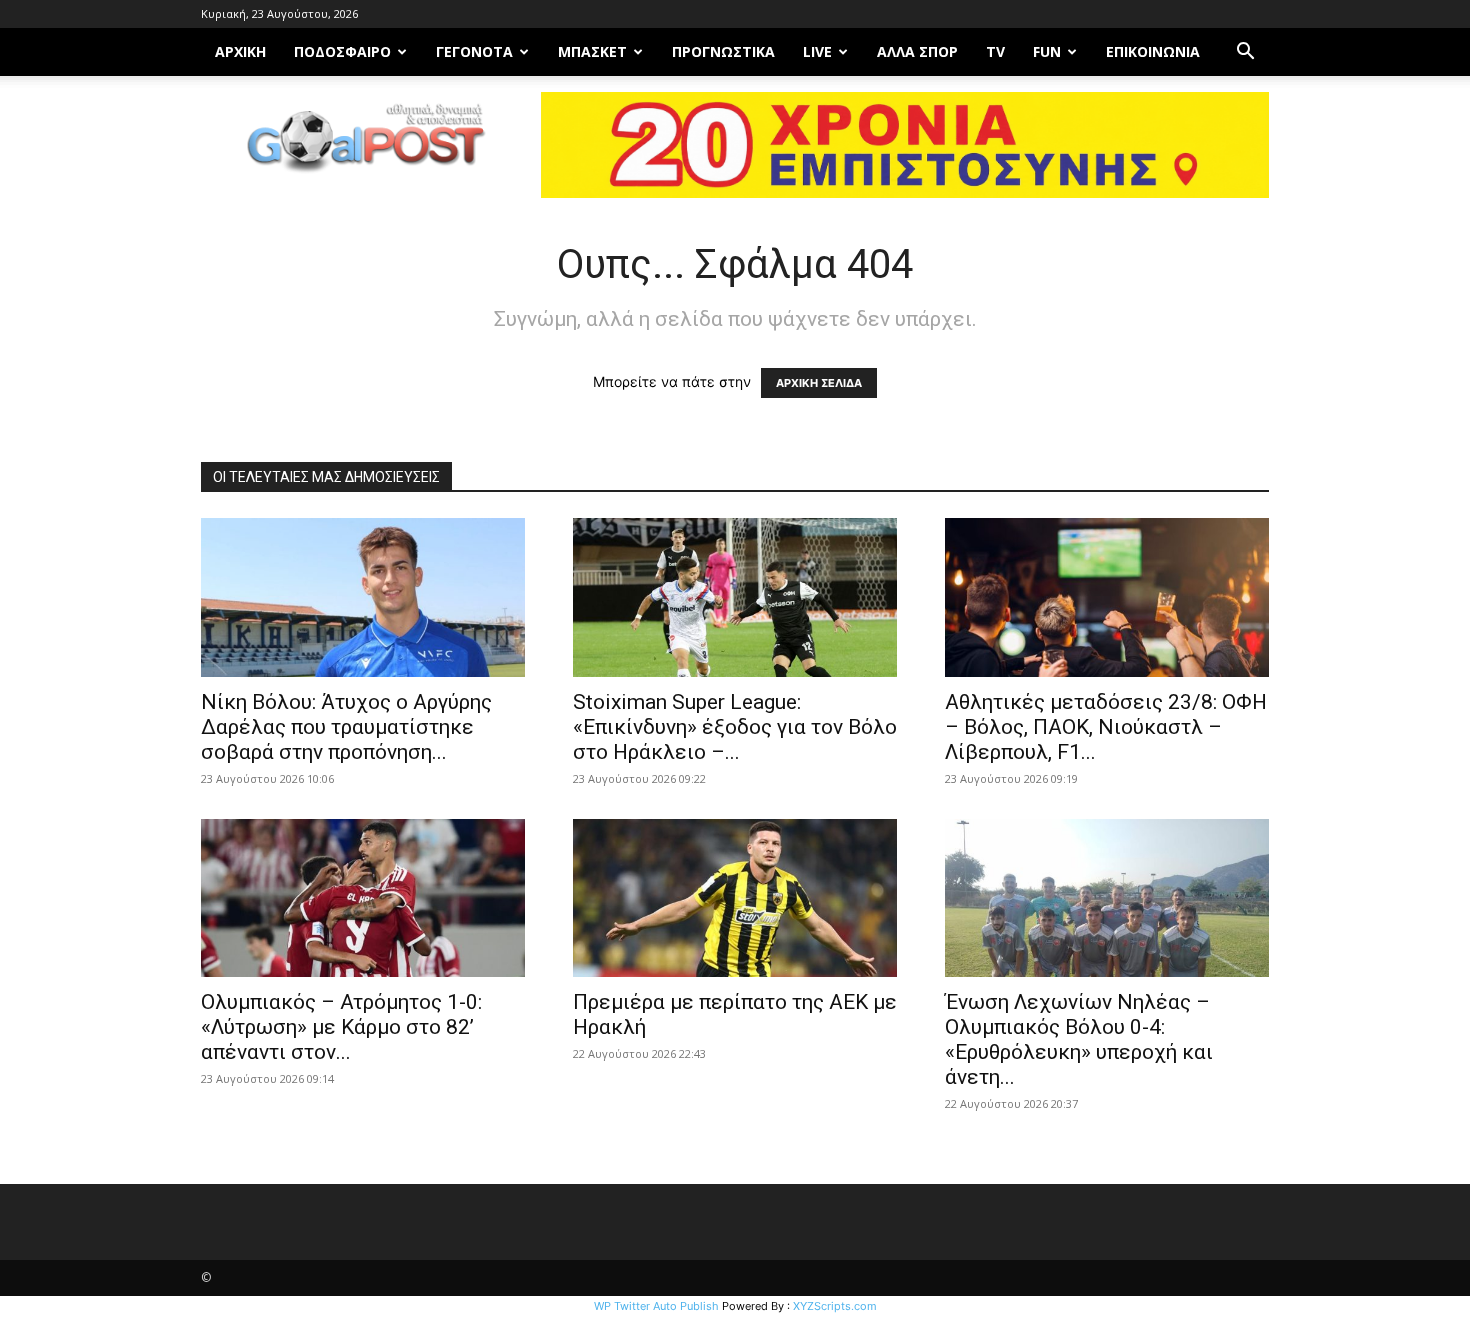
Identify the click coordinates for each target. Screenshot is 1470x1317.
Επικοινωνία (1153, 51)
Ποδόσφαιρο (342, 51)
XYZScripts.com (835, 1306)
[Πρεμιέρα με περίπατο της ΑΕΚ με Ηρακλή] (735, 898)
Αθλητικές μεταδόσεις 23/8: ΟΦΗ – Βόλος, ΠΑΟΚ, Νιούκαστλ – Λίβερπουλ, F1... (1106, 727)
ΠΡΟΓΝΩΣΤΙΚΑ (723, 51)
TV (995, 51)
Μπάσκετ (592, 51)
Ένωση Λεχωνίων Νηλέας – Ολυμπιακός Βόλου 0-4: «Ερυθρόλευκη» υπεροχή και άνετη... (1079, 1039)
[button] (1245, 53)
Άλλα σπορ (917, 51)
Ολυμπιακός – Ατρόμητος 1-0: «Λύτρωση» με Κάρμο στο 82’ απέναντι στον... (341, 1027)
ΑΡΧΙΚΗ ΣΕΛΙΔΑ (819, 383)
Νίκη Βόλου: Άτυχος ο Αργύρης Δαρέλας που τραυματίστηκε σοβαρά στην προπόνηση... (346, 727)
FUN (1047, 51)
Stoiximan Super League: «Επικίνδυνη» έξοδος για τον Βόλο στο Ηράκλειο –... (735, 727)
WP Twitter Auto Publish (656, 1306)
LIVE (817, 51)
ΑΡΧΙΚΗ (240, 51)
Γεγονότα (474, 51)
